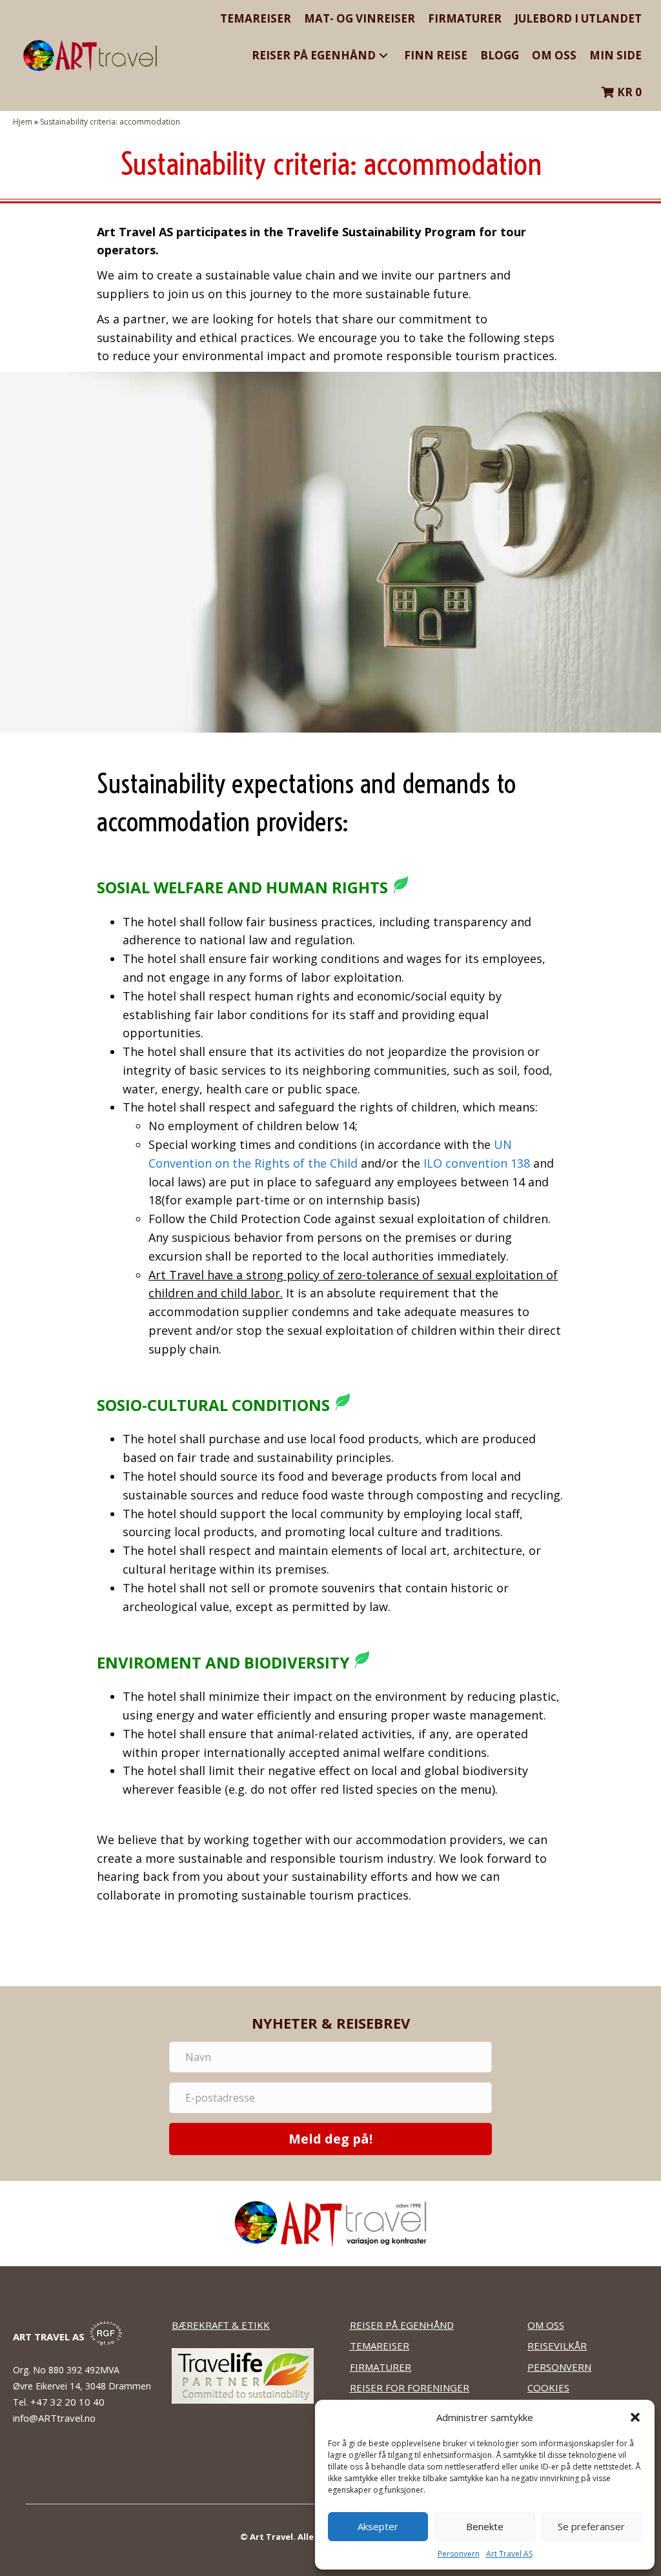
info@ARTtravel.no (54, 2418)
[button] (635, 2417)
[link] (256, 18)
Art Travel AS (509, 2554)
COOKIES (548, 2388)
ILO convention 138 (477, 1163)
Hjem (23, 122)
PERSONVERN (559, 2367)
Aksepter (378, 2526)
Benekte (485, 2526)
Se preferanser (591, 2526)
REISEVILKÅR (557, 2346)
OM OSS (546, 2325)
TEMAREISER (380, 2346)
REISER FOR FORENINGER (410, 2388)
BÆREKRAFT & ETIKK (221, 2325)
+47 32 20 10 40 (69, 2402)
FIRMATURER (381, 2367)
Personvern (459, 2554)
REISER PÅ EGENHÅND (402, 2325)
